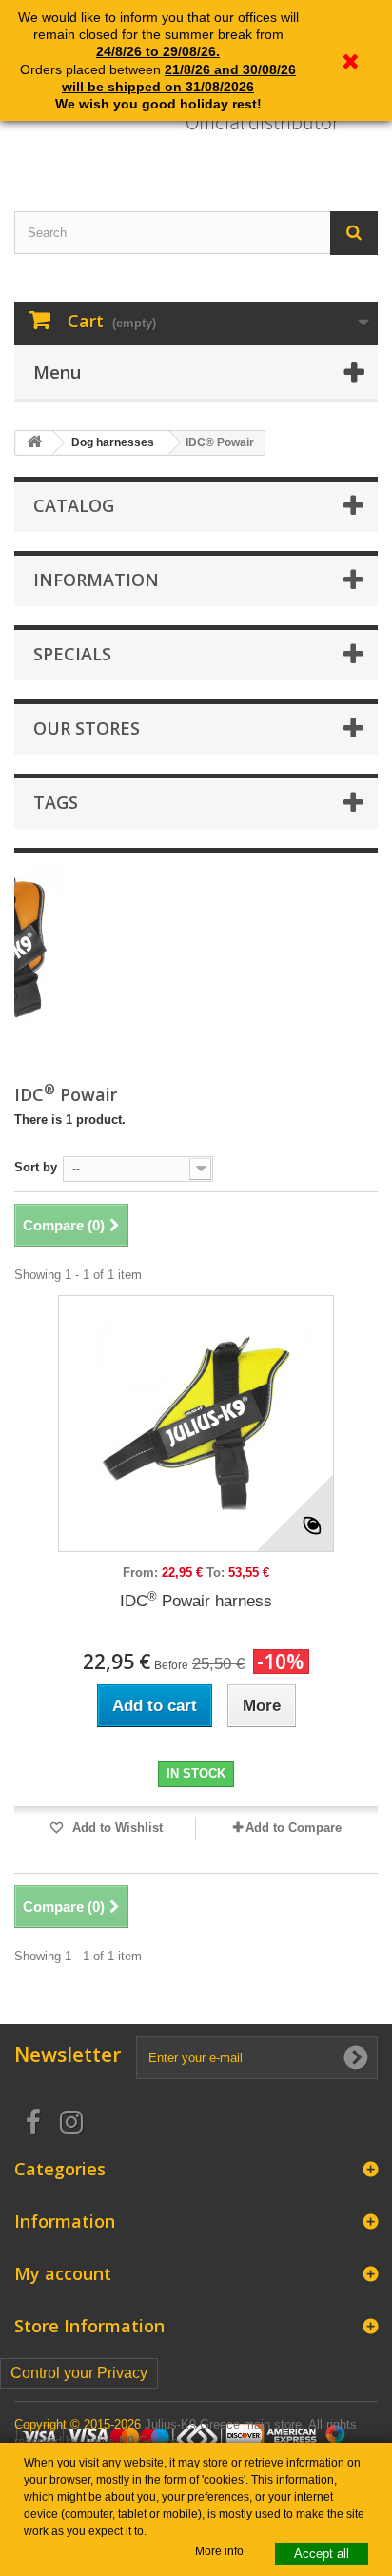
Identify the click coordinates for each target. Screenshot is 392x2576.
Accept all (322, 2554)
